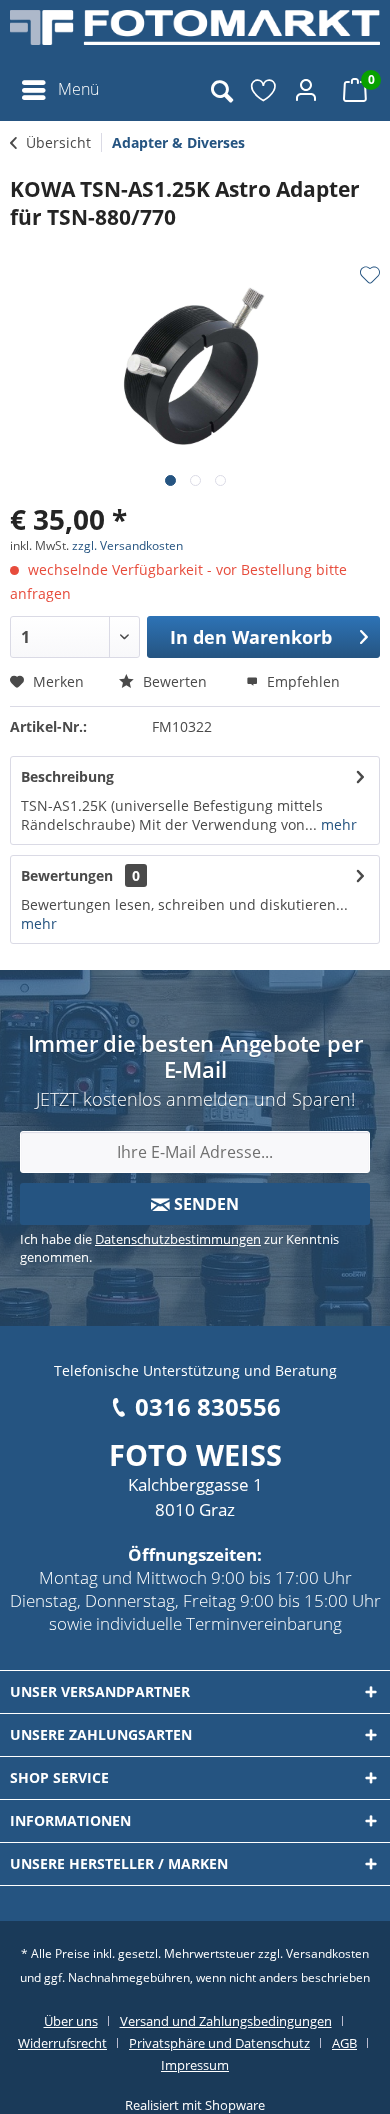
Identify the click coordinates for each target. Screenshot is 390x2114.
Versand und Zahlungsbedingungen (226, 2021)
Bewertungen (67, 875)
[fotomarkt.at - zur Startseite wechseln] (195, 35)
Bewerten (173, 681)
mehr (337, 824)
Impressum (195, 2065)
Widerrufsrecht (62, 2043)
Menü (78, 89)
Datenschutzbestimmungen (178, 1239)
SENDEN (204, 1204)
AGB (344, 2043)
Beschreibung (67, 776)
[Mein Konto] (309, 90)
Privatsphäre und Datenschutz (219, 2043)
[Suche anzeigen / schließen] (221, 90)
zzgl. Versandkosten (127, 545)
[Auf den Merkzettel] (370, 275)
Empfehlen (301, 681)
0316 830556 (208, 1406)
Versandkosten (327, 1953)
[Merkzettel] (265, 90)
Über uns (71, 2021)
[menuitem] (59, 90)
